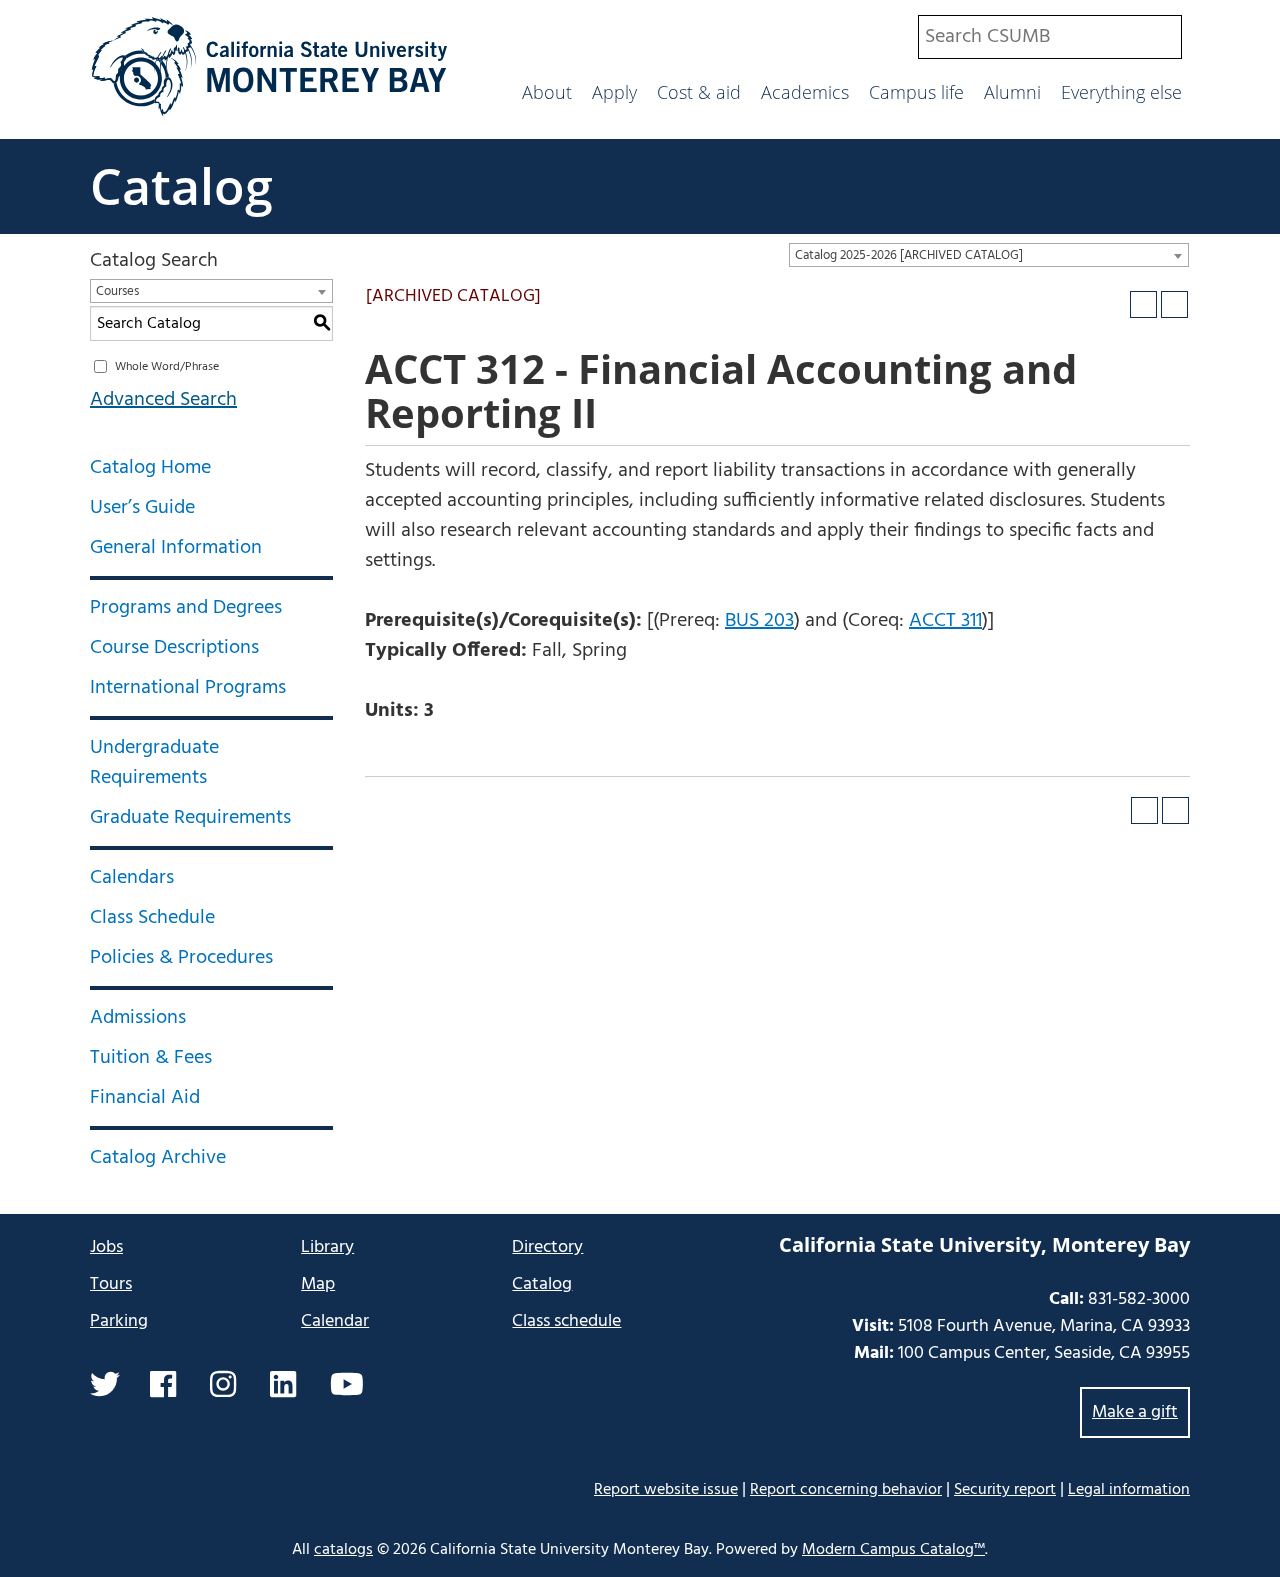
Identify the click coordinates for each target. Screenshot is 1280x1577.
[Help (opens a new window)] (1174, 304)
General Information (176, 548)
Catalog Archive (158, 1158)
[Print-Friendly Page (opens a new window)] (1143, 304)
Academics (805, 92)
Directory (547, 1247)
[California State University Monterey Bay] (269, 114)
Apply (614, 92)
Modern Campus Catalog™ (893, 1550)
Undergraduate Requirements (154, 763)
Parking (119, 1321)
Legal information (1129, 1490)
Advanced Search (163, 400)
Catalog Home (150, 468)
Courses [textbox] (117, 291)
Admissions (138, 1018)
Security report (1005, 1490)
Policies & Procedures (181, 958)
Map (318, 1284)
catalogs (343, 1550)
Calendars (132, 878)
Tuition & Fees (151, 1058)
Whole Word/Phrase (167, 367)
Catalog (181, 186)
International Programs (188, 688)
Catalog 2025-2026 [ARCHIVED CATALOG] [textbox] (909, 255)
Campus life (916, 92)
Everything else (1121, 92)
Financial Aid (145, 1098)
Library (327, 1247)
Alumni (1012, 92)
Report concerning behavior (846, 1490)
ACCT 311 (945, 621)
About (547, 92)
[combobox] (1050, 37)
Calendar (335, 1321)
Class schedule (566, 1321)
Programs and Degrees (186, 608)
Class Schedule (152, 918)
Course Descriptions (174, 648)
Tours (111, 1284)
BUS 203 (759, 621)
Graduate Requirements (190, 818)
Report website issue (666, 1489)
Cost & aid (699, 92)
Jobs (106, 1247)
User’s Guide (142, 508)
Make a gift (1135, 1412)
